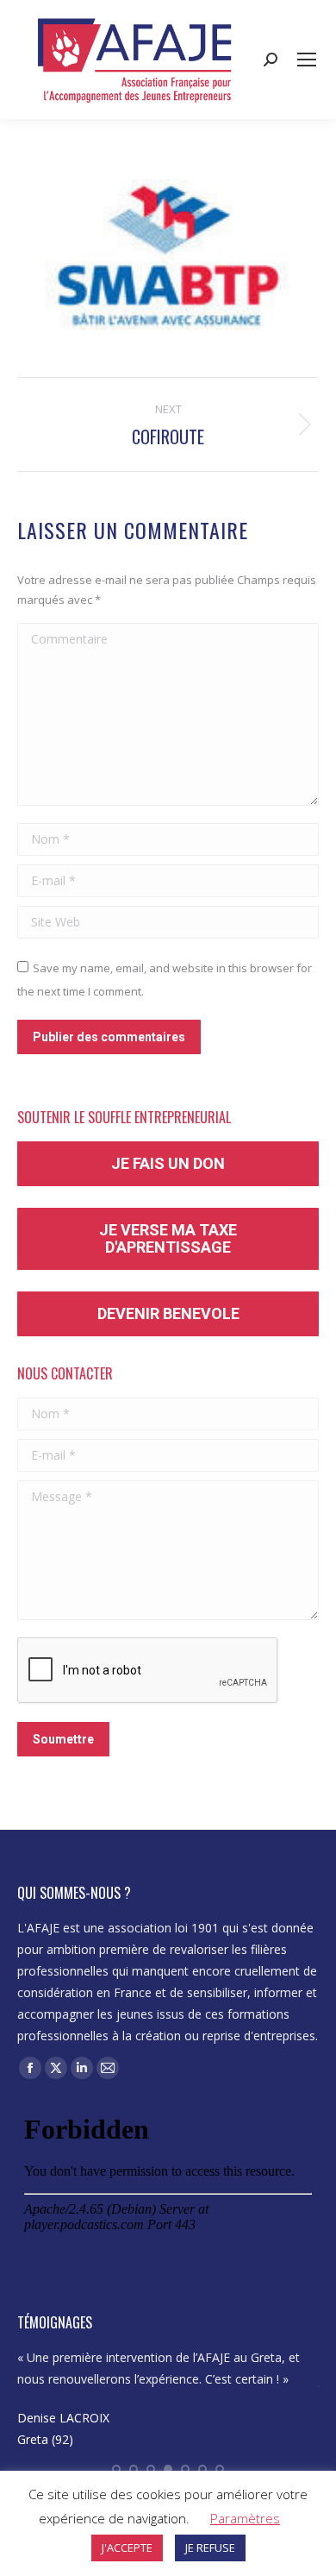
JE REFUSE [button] (210, 2548)
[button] (116, 2469)
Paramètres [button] (245, 2518)
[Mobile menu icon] (307, 60)
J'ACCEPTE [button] (127, 2548)
